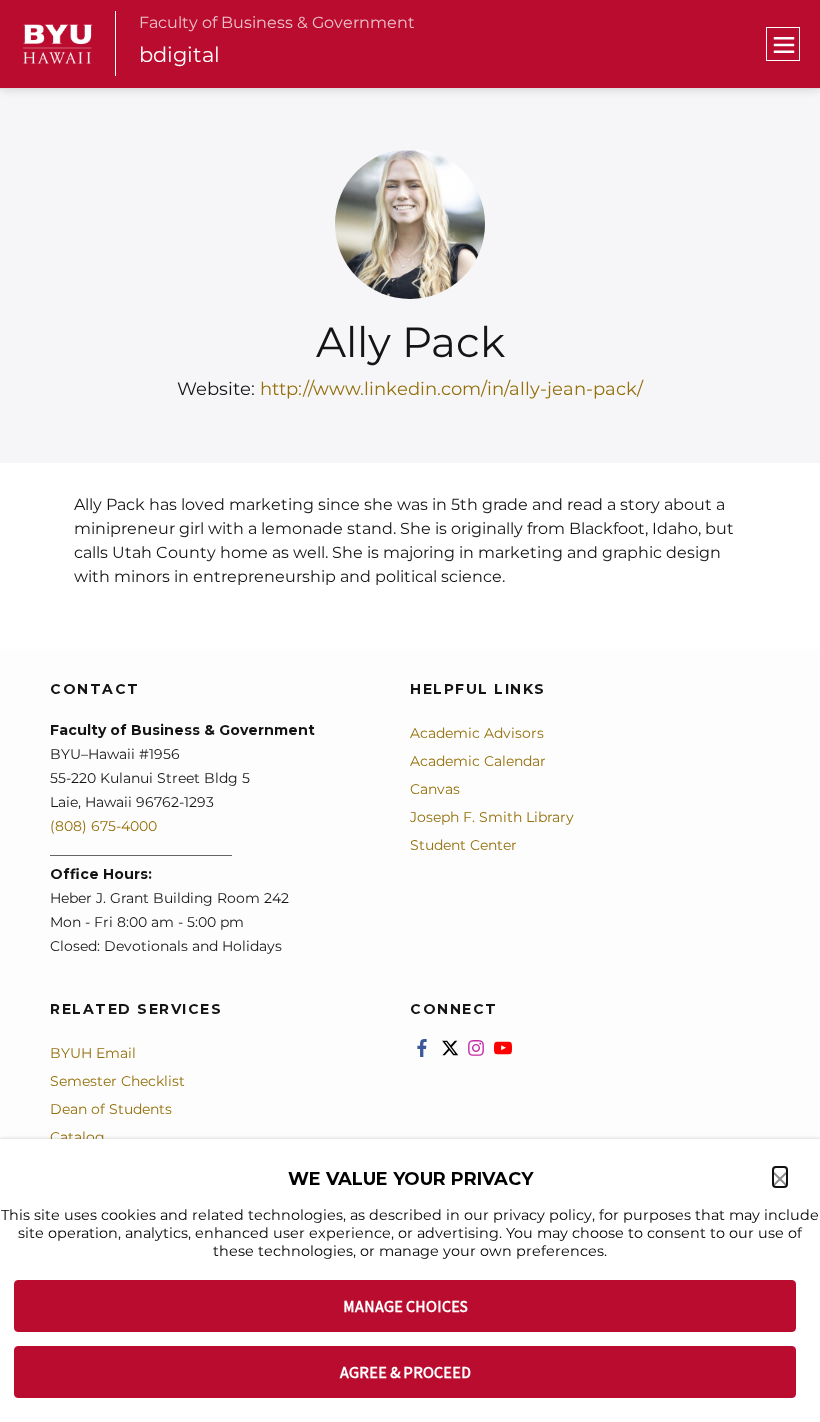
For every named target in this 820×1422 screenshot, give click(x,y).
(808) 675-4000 (103, 826)
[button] (780, 1177)
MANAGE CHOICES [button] (405, 1306)
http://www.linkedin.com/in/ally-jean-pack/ (451, 389)
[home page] (58, 44)
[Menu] (783, 44)
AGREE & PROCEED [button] (405, 1372)
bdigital (179, 54)
